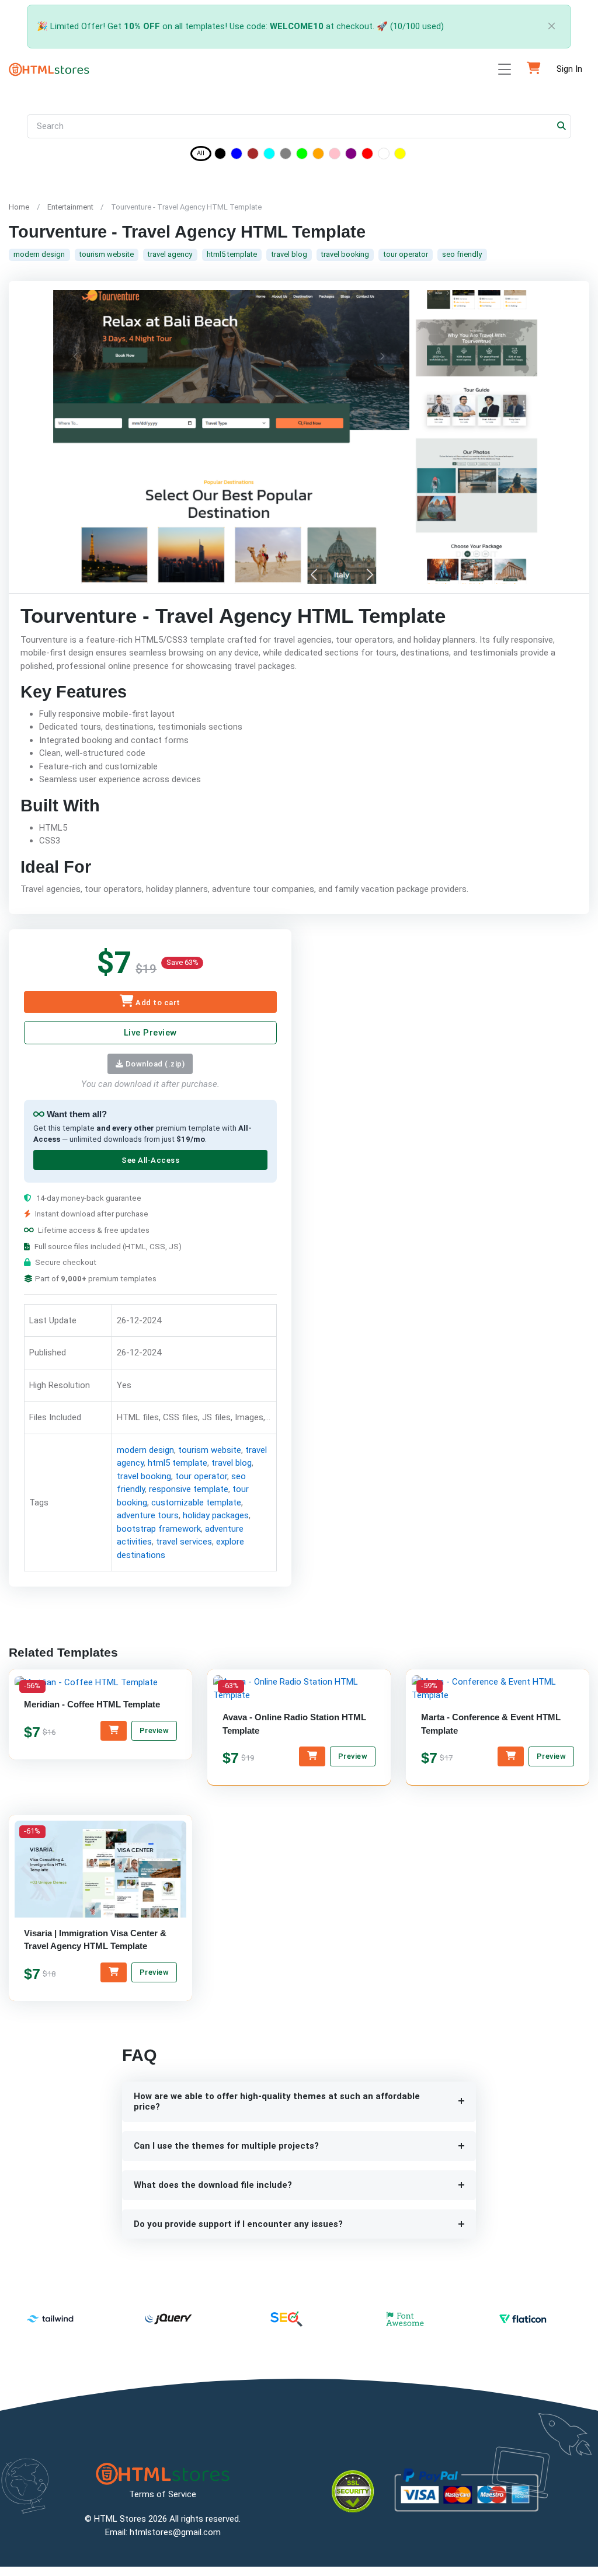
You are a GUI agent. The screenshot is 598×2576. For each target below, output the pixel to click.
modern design (39, 254)
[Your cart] (533, 69)
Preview (154, 1731)
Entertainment (70, 207)
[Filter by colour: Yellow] (400, 156)
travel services (184, 1542)
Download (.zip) (154, 1063)
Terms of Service (163, 2494)
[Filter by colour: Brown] (253, 156)
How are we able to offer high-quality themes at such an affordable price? (277, 2102)
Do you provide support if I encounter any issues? (238, 2224)
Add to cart (157, 1003)
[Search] (562, 126)
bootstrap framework (159, 1528)
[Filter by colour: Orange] (318, 156)
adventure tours (148, 1515)
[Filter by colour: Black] (220, 156)
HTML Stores (120, 2519)
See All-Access (150, 1160)
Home (19, 207)
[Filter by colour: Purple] (351, 156)
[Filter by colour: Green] (302, 156)
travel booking (345, 254)
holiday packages (216, 1515)
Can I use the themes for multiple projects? (226, 2146)
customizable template (196, 1502)
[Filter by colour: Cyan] (269, 156)
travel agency (170, 254)
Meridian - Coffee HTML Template (92, 1705)
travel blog (289, 254)
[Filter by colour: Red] (367, 156)
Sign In (569, 69)
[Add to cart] (114, 1731)
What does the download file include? (213, 2185)
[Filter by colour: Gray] (286, 156)
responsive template (189, 1489)
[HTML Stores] (49, 69)
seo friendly (462, 254)
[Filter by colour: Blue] (237, 156)
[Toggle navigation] (505, 69)
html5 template (232, 254)
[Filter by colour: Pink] (335, 156)
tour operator (406, 254)
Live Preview (150, 1033)
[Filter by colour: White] (384, 156)
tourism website (107, 254)
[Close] (552, 27)
